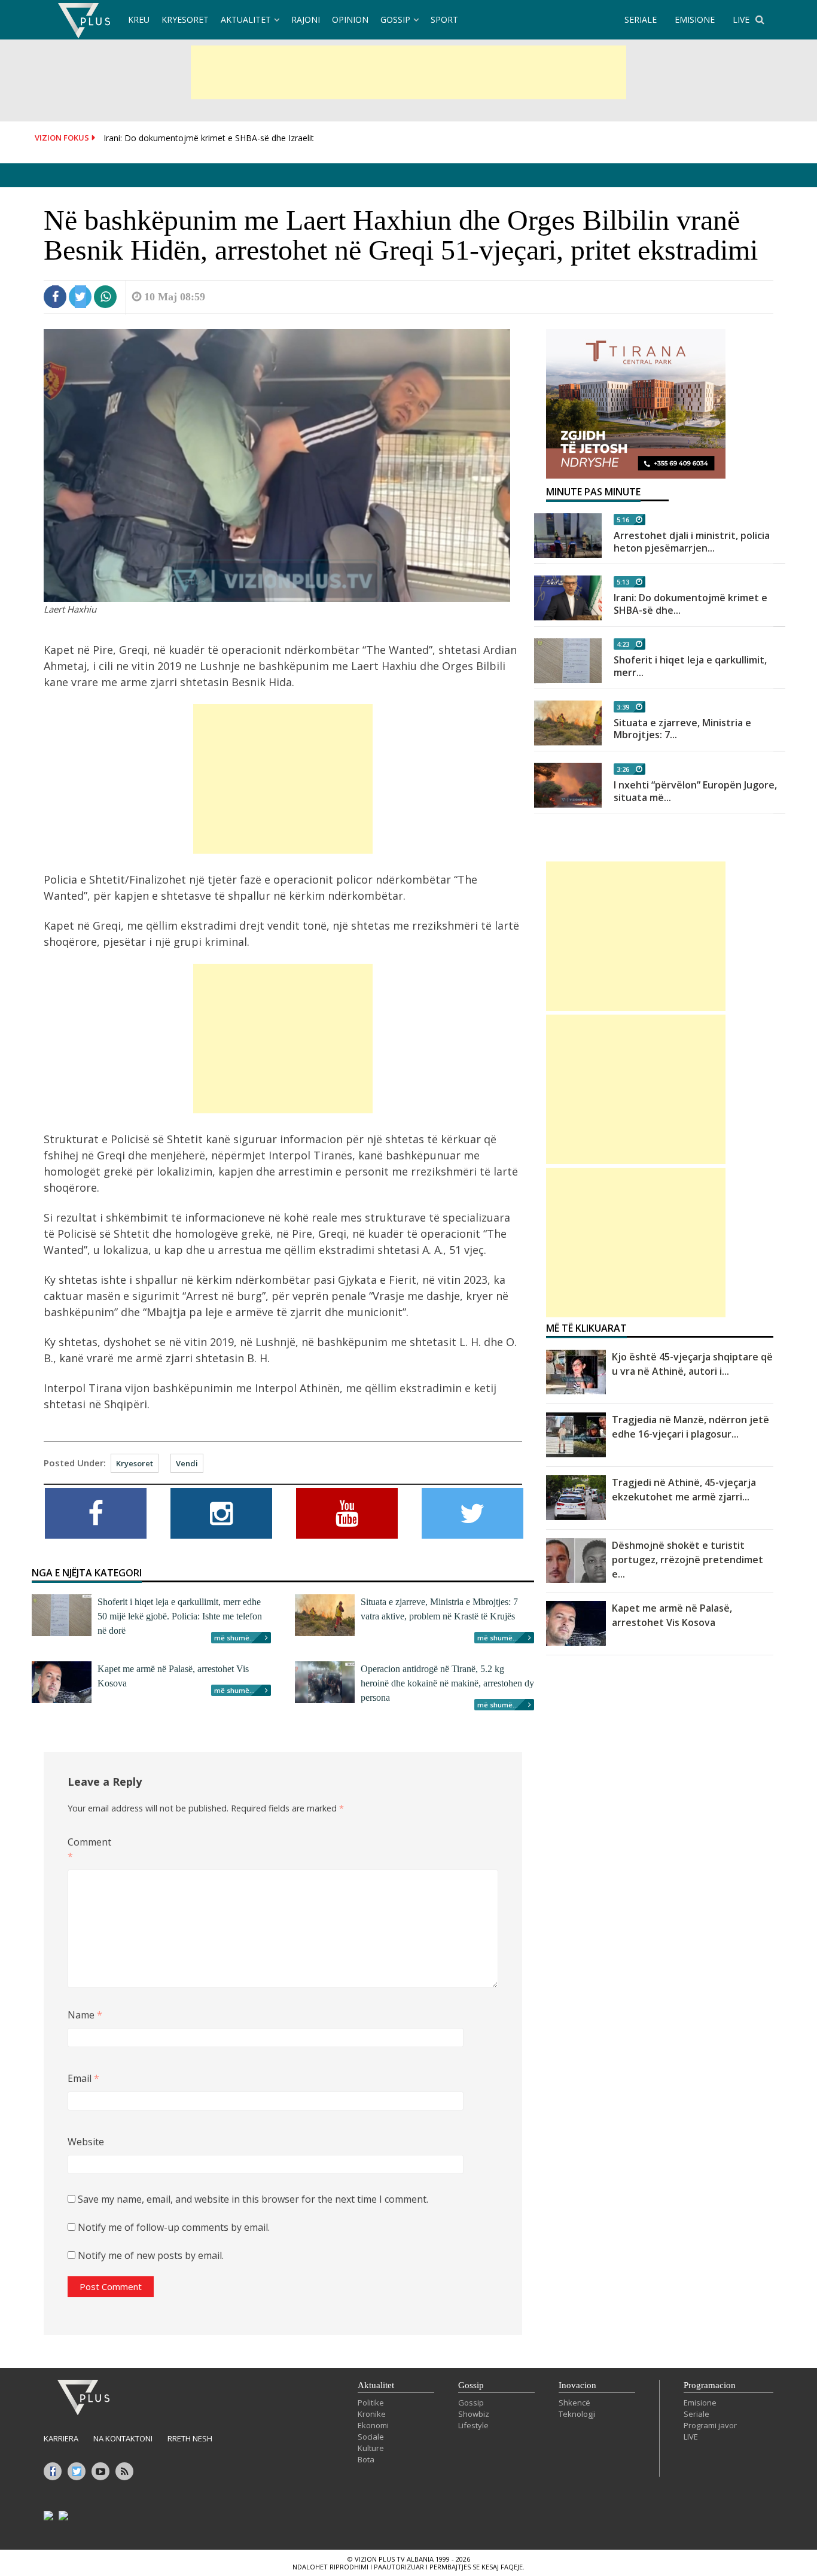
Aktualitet (246, 19)
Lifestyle (473, 2425)
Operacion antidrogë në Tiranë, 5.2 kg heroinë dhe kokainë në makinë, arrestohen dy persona (447, 1683)
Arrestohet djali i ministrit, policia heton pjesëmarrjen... (692, 542)
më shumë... (234, 1638)
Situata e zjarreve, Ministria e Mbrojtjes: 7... (682, 729)
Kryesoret (185, 19)
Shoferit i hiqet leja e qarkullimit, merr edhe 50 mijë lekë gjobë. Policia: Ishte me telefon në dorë (180, 1616)
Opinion (350, 19)
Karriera (61, 2438)
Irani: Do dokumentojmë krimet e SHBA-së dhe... (691, 604)
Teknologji (577, 2414)
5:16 (623, 520)
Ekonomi (373, 2425)
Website (86, 2142)
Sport (444, 19)
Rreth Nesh (190, 2438)
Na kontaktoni (123, 2438)
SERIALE (641, 19)
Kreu (139, 19)
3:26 (623, 769)
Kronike (372, 2414)
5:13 (623, 582)
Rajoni (306, 19)
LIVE (741, 19)
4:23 (623, 644)
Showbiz (474, 2414)
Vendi (187, 1463)
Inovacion (577, 2385)
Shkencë (574, 2403)
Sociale (371, 2437)
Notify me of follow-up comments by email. (174, 2227)
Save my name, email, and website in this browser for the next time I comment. (253, 2199)
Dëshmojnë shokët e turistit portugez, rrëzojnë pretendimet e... (688, 1560)
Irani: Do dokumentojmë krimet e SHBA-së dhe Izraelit (209, 138)
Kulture (371, 2448)
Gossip (395, 19)
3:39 (623, 707)
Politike (371, 2403)
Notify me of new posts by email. (151, 2255)
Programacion (710, 2385)
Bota (366, 2459)
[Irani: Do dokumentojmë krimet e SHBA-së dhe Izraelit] (568, 598)
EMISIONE (695, 19)
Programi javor (710, 2425)
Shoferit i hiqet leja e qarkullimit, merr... (690, 666)
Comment (87, 1849)
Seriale (696, 2414)
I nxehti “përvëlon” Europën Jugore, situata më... (695, 791)
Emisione (700, 2403)
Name (85, 2015)
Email (83, 2078)
